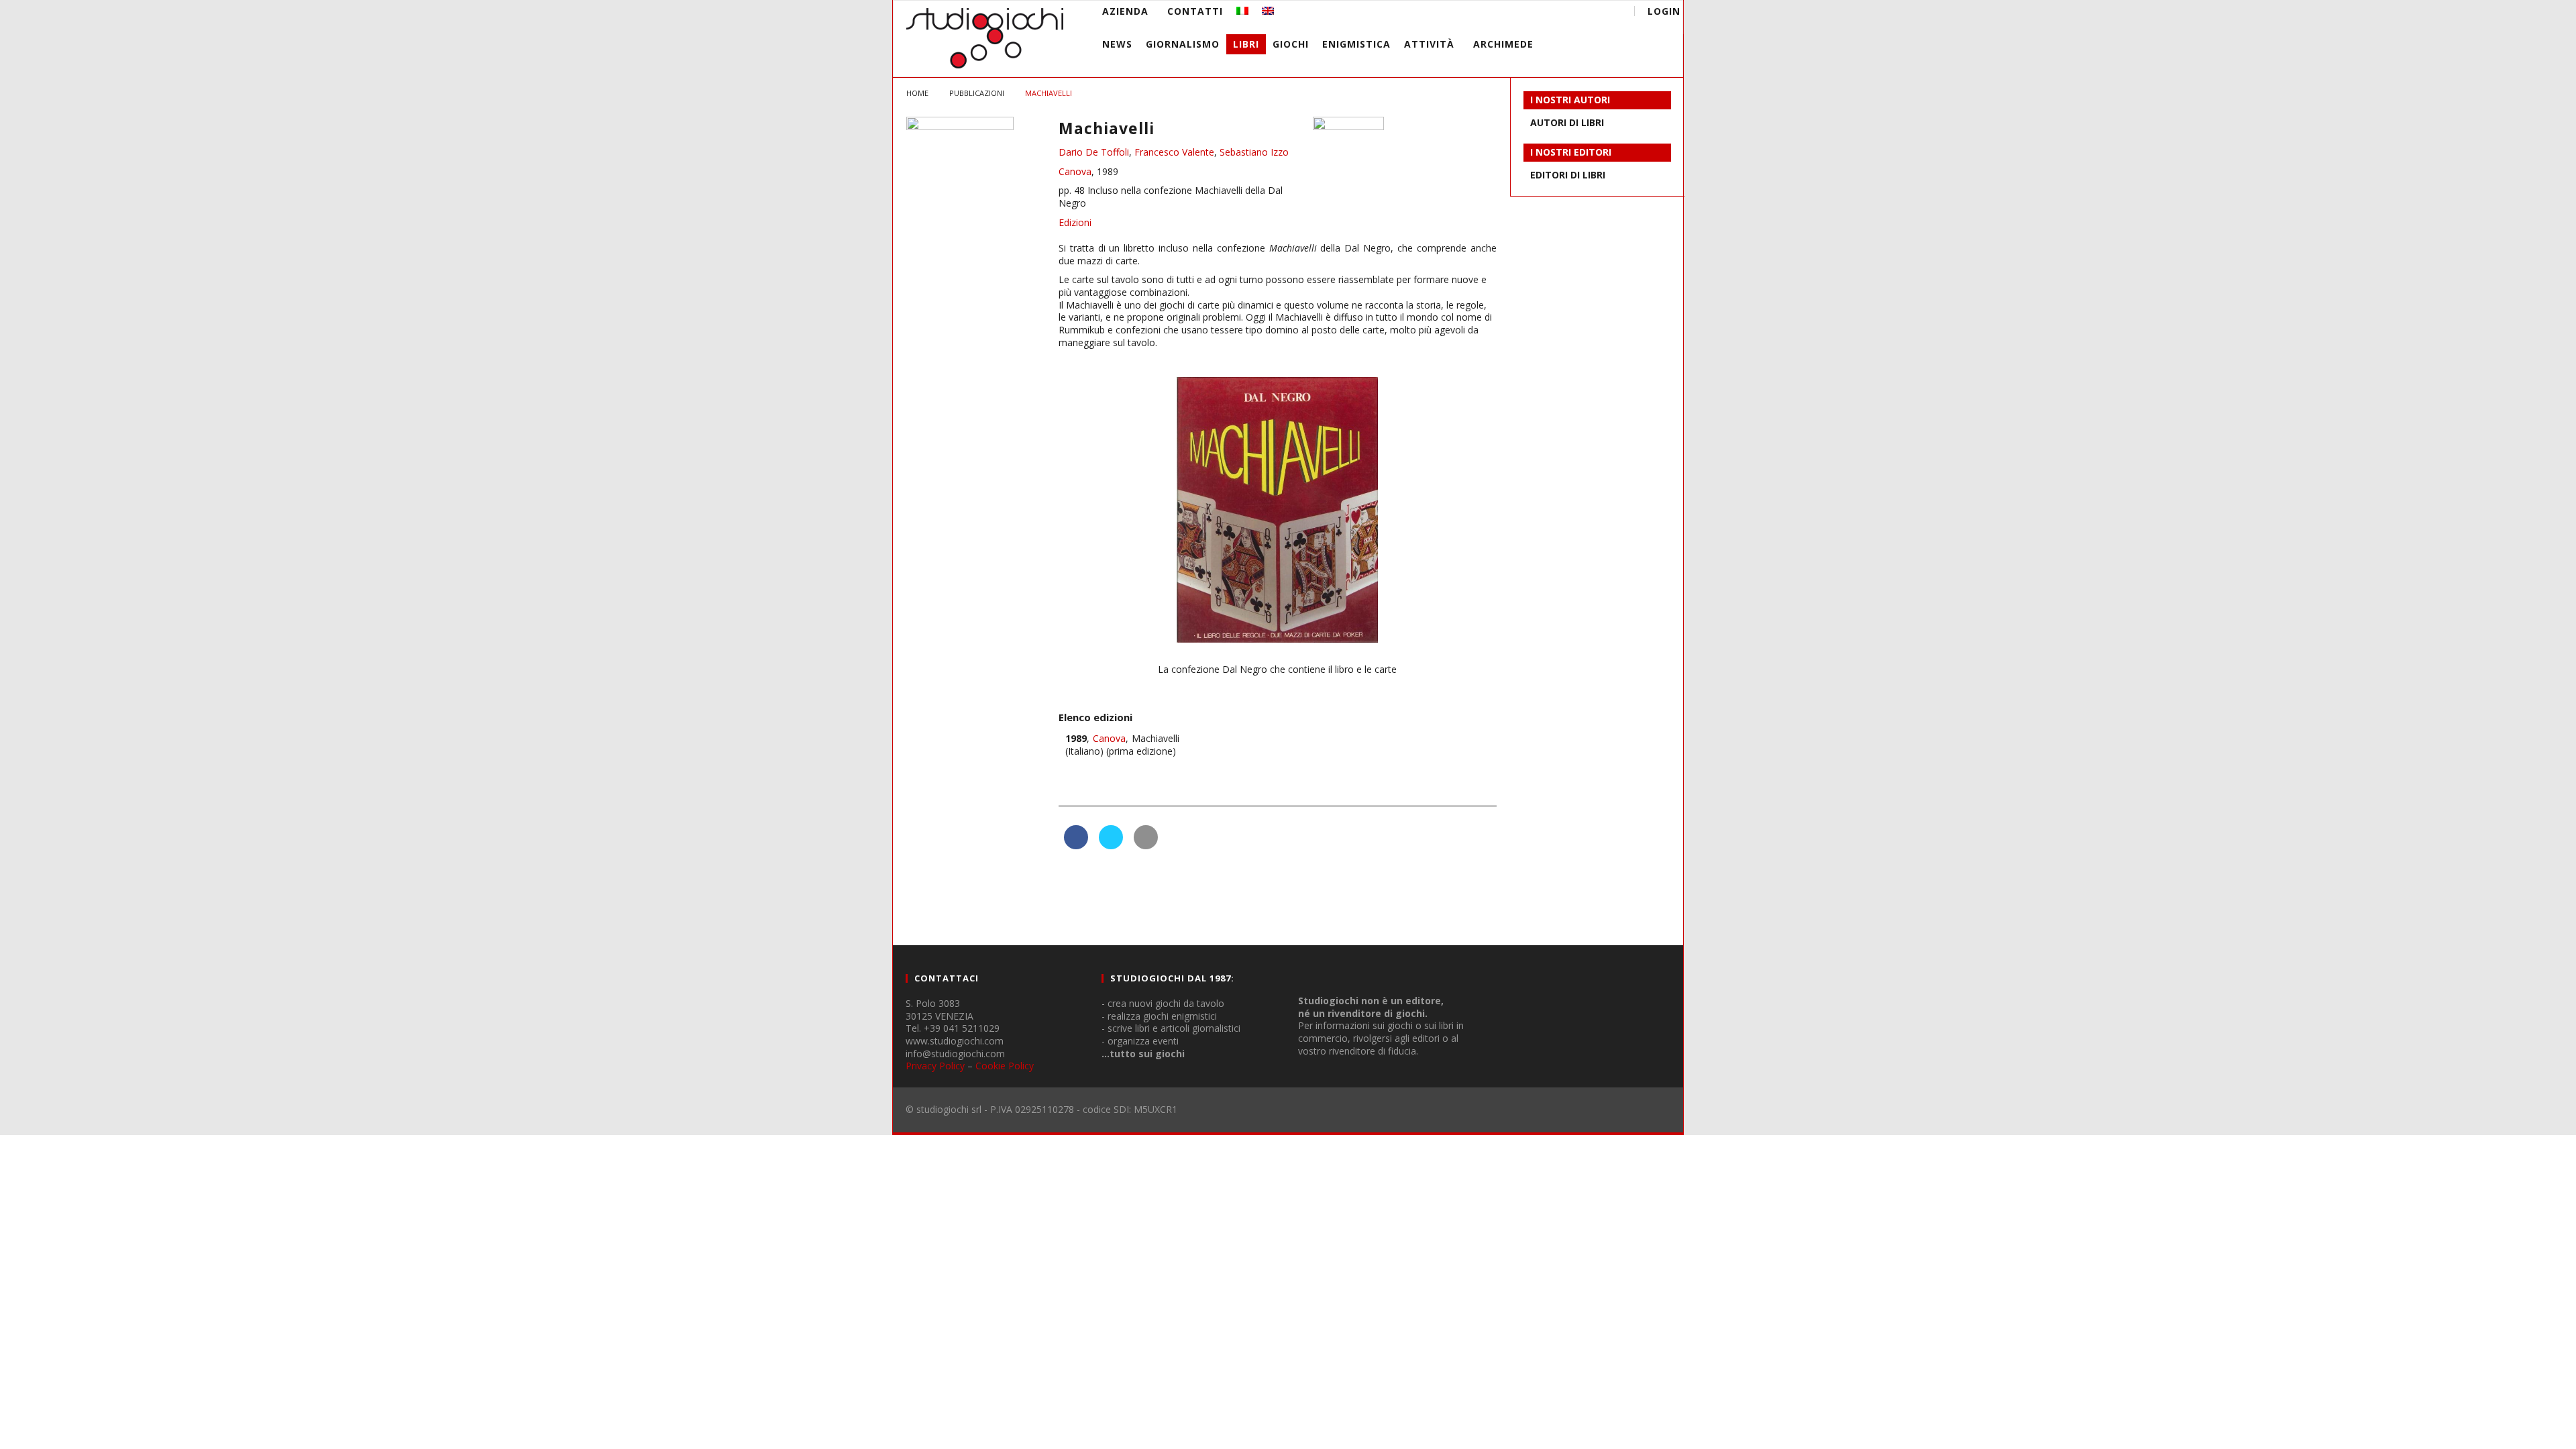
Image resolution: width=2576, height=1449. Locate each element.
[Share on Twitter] (1111, 845)
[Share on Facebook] (1076, 845)
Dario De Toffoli (1094, 152)
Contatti (1195, 11)
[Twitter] (1557, 13)
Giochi (1291, 44)
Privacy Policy (935, 1066)
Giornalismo (1183, 44)
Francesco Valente (1174, 152)
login (1664, 11)
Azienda (1125, 11)
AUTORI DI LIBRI (1567, 122)
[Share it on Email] (1146, 845)
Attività (1429, 44)
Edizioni (1075, 222)
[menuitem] (1242, 11)
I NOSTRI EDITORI (1571, 152)
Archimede (1503, 44)
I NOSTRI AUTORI (1570, 100)
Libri (1246, 44)
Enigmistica (1356, 44)
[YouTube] (1532, 13)
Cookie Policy (1005, 1066)
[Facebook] (1507, 13)
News (1117, 44)
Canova (1075, 171)
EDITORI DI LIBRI (1568, 175)
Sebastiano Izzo (1254, 152)
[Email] (1581, 13)
